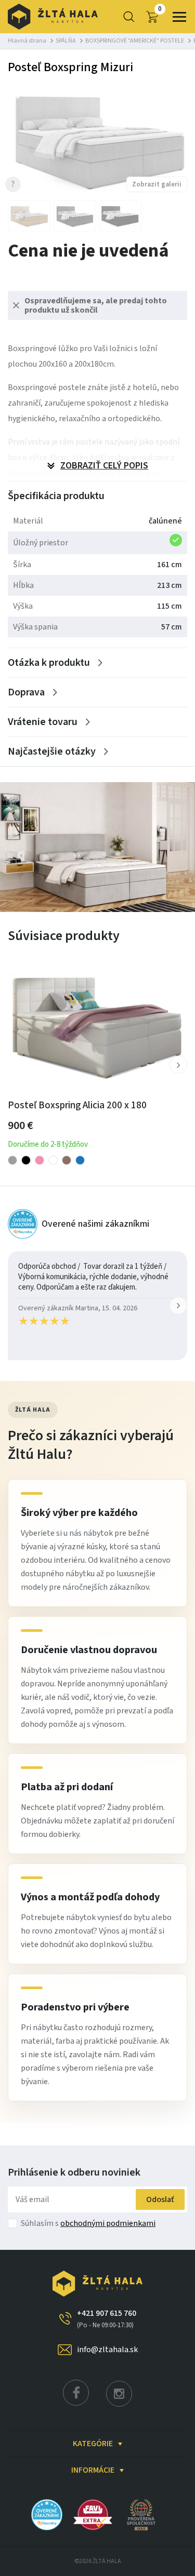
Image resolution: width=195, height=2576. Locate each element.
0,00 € (160, 9)
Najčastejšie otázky (52, 752)
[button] (178, 1065)
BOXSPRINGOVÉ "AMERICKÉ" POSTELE (135, 41)
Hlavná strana (27, 41)
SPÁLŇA (66, 41)
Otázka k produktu (49, 663)
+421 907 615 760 (107, 2319)
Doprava (26, 692)
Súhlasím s (88, 2223)
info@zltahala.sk (107, 2350)
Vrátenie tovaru (43, 722)
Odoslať (160, 2199)
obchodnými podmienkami (108, 2223)
